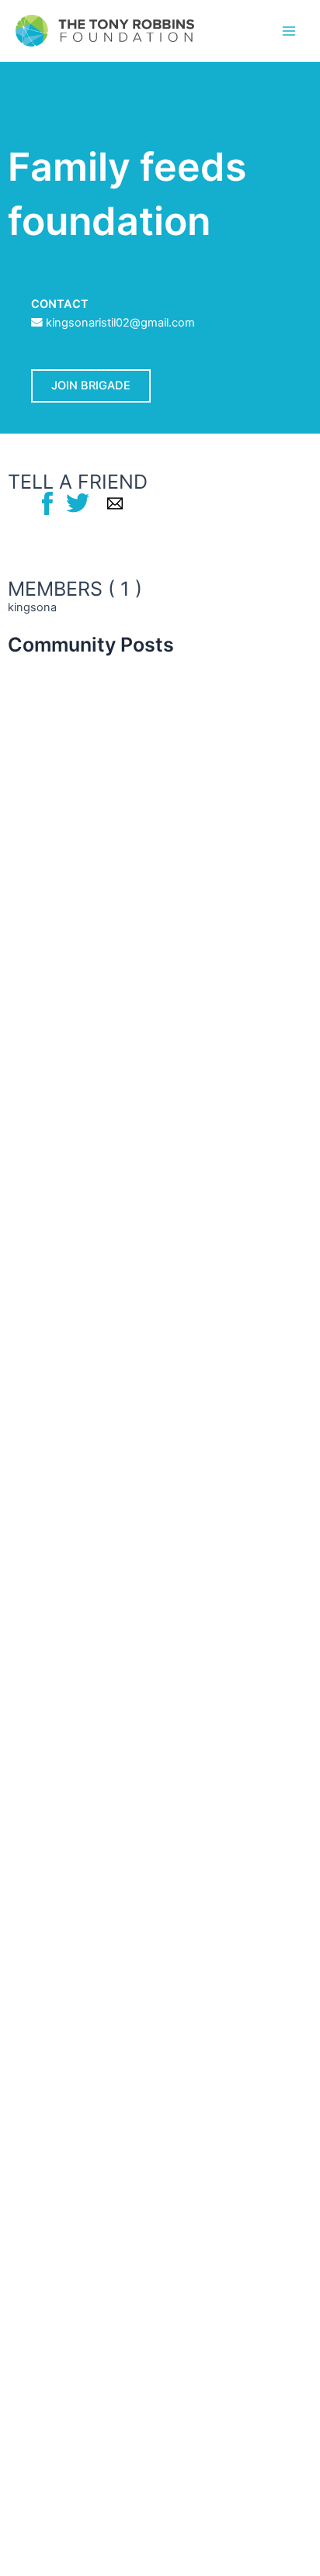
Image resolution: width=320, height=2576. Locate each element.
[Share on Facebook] (47, 503)
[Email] (115, 503)
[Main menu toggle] (289, 30)
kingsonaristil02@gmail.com (120, 323)
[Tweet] (78, 503)
